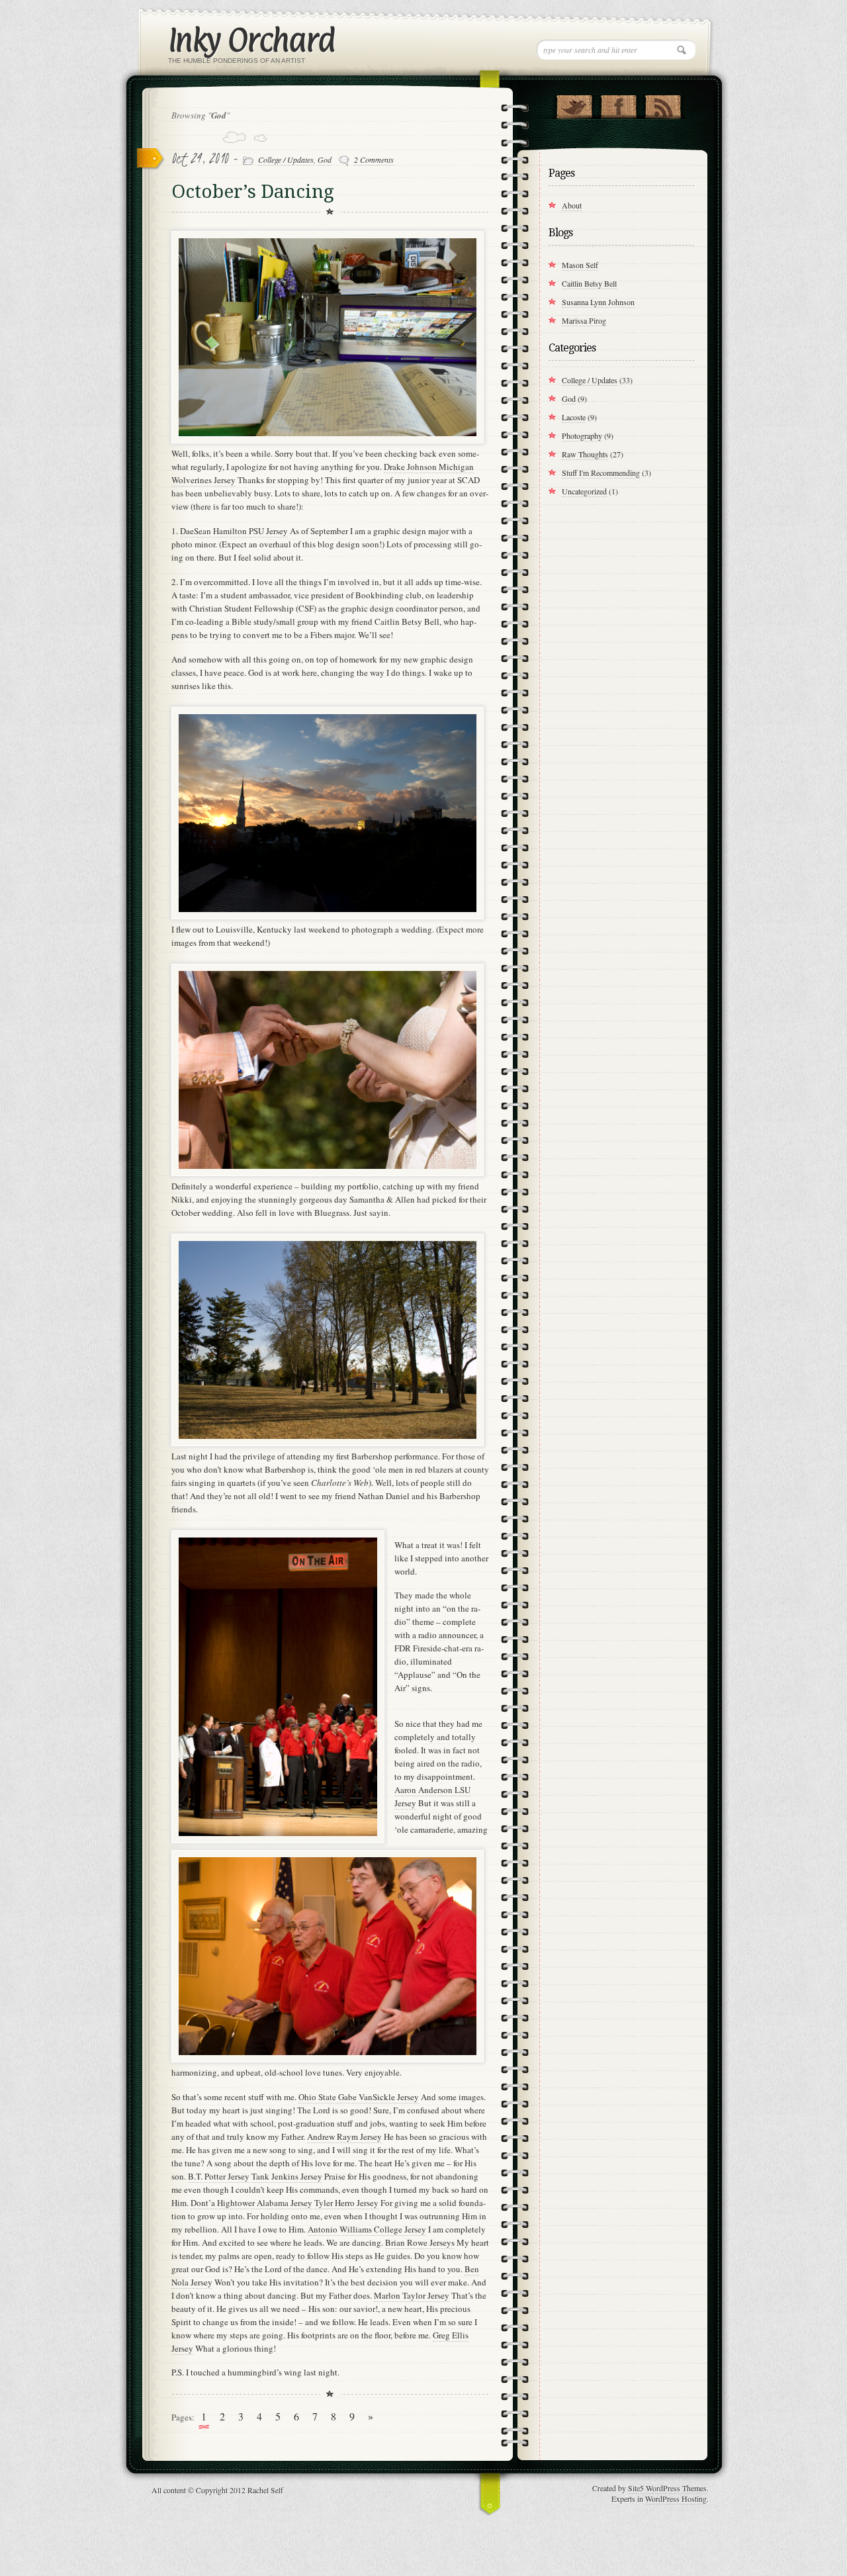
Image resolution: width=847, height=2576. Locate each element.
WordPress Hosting (676, 2499)
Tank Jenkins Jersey (287, 2176)
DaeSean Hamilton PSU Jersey (234, 531)
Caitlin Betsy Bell (589, 283)
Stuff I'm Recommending (601, 473)
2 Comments (374, 160)
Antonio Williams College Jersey (367, 2229)
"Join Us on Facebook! (618, 104)
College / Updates (286, 160)
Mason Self (580, 265)
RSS (663, 104)
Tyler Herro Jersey (346, 2203)
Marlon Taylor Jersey (412, 2295)
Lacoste (574, 417)
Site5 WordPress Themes (667, 2488)
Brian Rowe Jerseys (420, 2242)
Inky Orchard (251, 39)
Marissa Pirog (584, 320)
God (325, 160)
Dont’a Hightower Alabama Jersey (251, 2203)
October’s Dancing (253, 192)
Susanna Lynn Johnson (598, 302)
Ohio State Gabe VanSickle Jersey (359, 2097)
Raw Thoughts (585, 454)
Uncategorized (584, 491)
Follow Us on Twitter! (574, 104)
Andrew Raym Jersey (344, 2137)
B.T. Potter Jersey (219, 2176)
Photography (582, 436)
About (572, 205)
